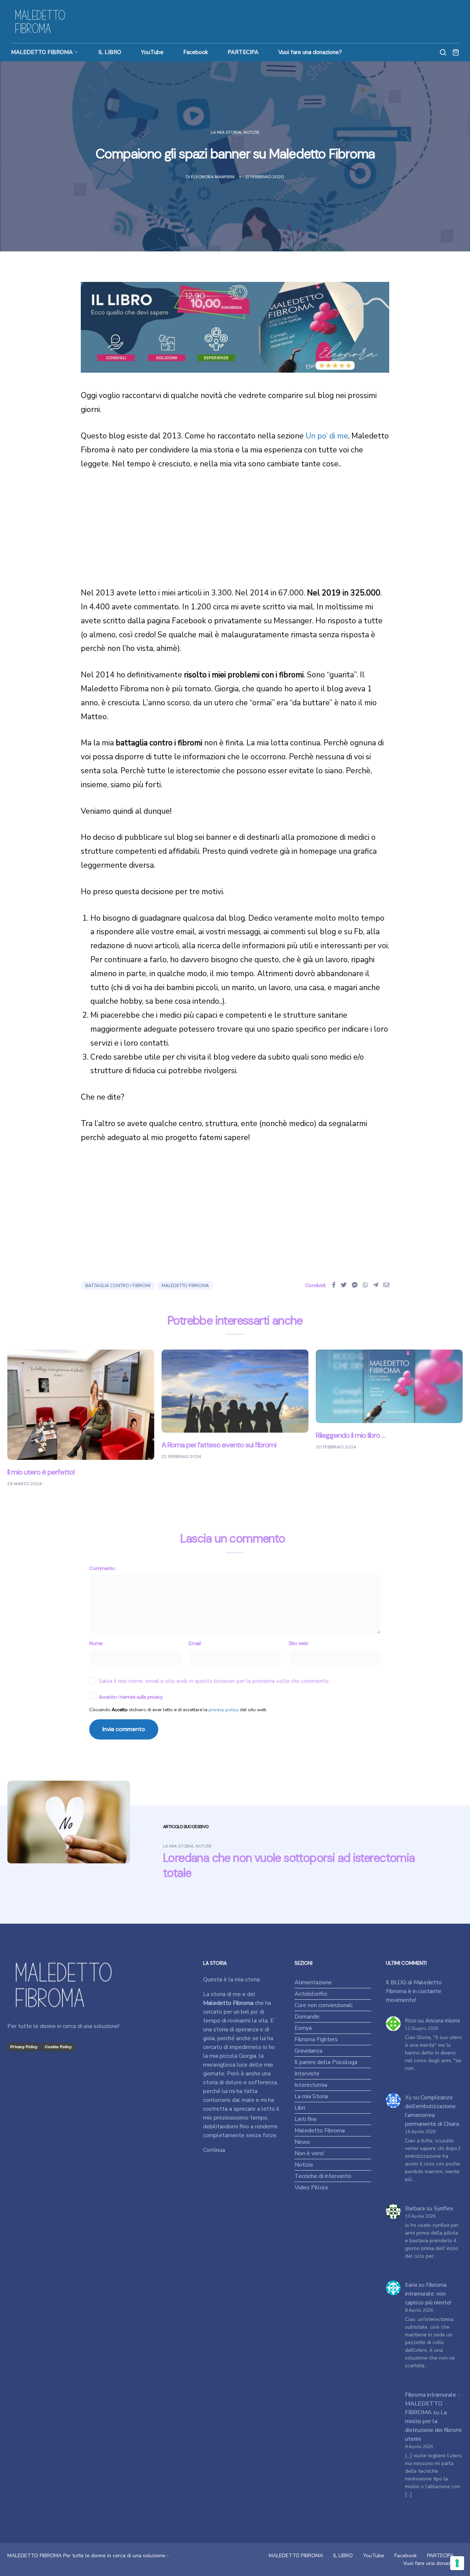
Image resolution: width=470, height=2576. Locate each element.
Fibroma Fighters (316, 2039)
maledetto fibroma (185, 1286)
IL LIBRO (110, 52)
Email (195, 1643)
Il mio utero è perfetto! (41, 1472)
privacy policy (224, 1710)
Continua (214, 2150)
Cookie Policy (58, 2047)
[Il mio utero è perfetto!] (81, 1404)
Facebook (196, 52)
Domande (307, 2017)
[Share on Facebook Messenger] (355, 1285)
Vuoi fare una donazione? (310, 52)
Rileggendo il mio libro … (351, 1435)
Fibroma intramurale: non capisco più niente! (428, 2294)
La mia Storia (226, 132)
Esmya (303, 2028)
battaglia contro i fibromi (118, 1286)
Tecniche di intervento (323, 2176)
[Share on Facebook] (334, 1285)
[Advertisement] (235, 535)
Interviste (307, 2074)
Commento (102, 1568)
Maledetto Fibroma (320, 2131)
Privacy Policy (24, 2047)
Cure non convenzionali (323, 2005)
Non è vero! (309, 2153)
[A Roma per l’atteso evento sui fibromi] (235, 1391)
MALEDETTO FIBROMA (42, 52)
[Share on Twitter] (344, 1285)
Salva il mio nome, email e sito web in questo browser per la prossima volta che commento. (214, 1681)
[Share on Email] (386, 1285)
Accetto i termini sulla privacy (131, 1697)
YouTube (152, 52)
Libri (300, 2108)
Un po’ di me (327, 436)
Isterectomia (311, 2085)
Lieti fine (306, 2119)
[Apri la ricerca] (443, 52)
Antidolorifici (311, 1994)
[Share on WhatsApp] (365, 1285)
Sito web (298, 1643)
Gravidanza (308, 2051)
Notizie (252, 132)
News (302, 2142)
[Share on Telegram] (376, 1285)
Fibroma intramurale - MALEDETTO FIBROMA (432, 2404)
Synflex (443, 2208)
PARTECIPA (243, 52)
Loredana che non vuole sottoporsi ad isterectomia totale (289, 1865)
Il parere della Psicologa (326, 2062)
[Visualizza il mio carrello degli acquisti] (456, 52)
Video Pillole (311, 2188)
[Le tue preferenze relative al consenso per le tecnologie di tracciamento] (457, 2563)
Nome (96, 1643)
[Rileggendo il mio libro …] (389, 1386)
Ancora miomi (442, 2021)
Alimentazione (313, 1982)
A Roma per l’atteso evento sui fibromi (219, 1445)
